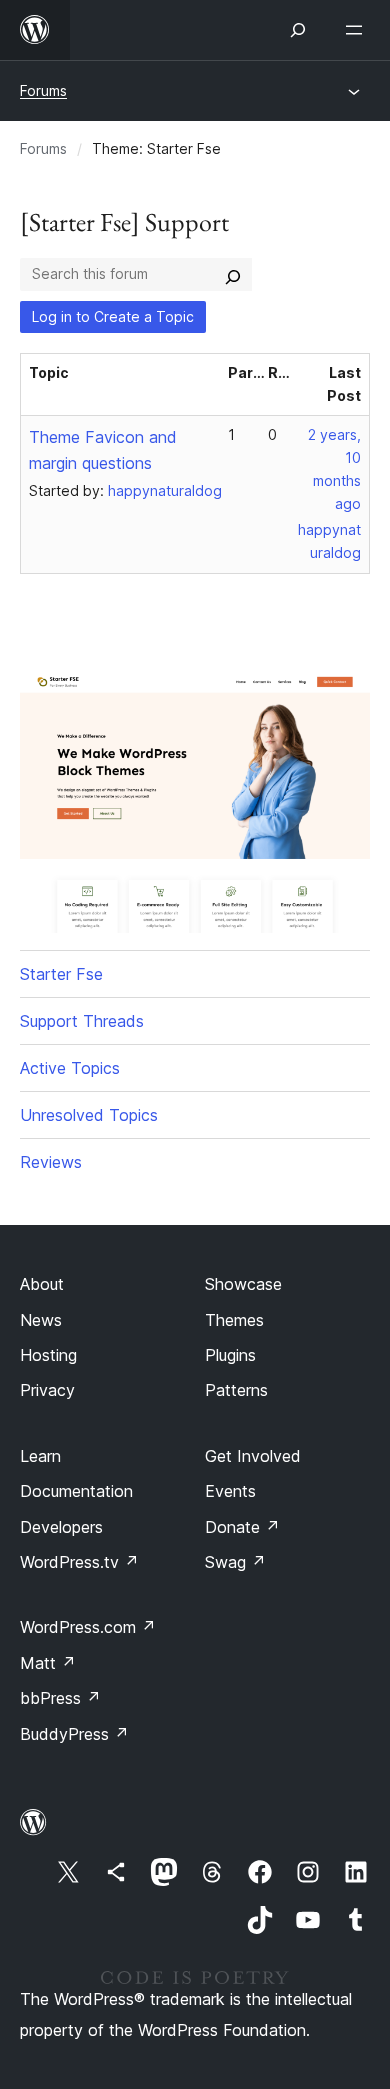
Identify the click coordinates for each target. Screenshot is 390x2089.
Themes (234, 1320)
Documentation (76, 1491)
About (42, 1284)
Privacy (47, 1390)
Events (230, 1491)
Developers (61, 1527)
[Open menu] (358, 30)
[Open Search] (298, 30)
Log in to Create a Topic (113, 316)
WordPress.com (88, 1627)
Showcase (243, 1284)
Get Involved (253, 1456)
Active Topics (70, 1068)
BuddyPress (74, 1734)
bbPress (60, 1698)
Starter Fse (61, 974)
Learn (40, 1456)
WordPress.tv (79, 1562)
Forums (43, 90)
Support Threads (82, 1021)
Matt (48, 1663)
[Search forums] (233, 274)
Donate (242, 1527)
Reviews (51, 1162)
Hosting (48, 1355)
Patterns (236, 1390)
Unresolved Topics (89, 1115)
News (41, 1320)
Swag (235, 1562)
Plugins (230, 1355)
